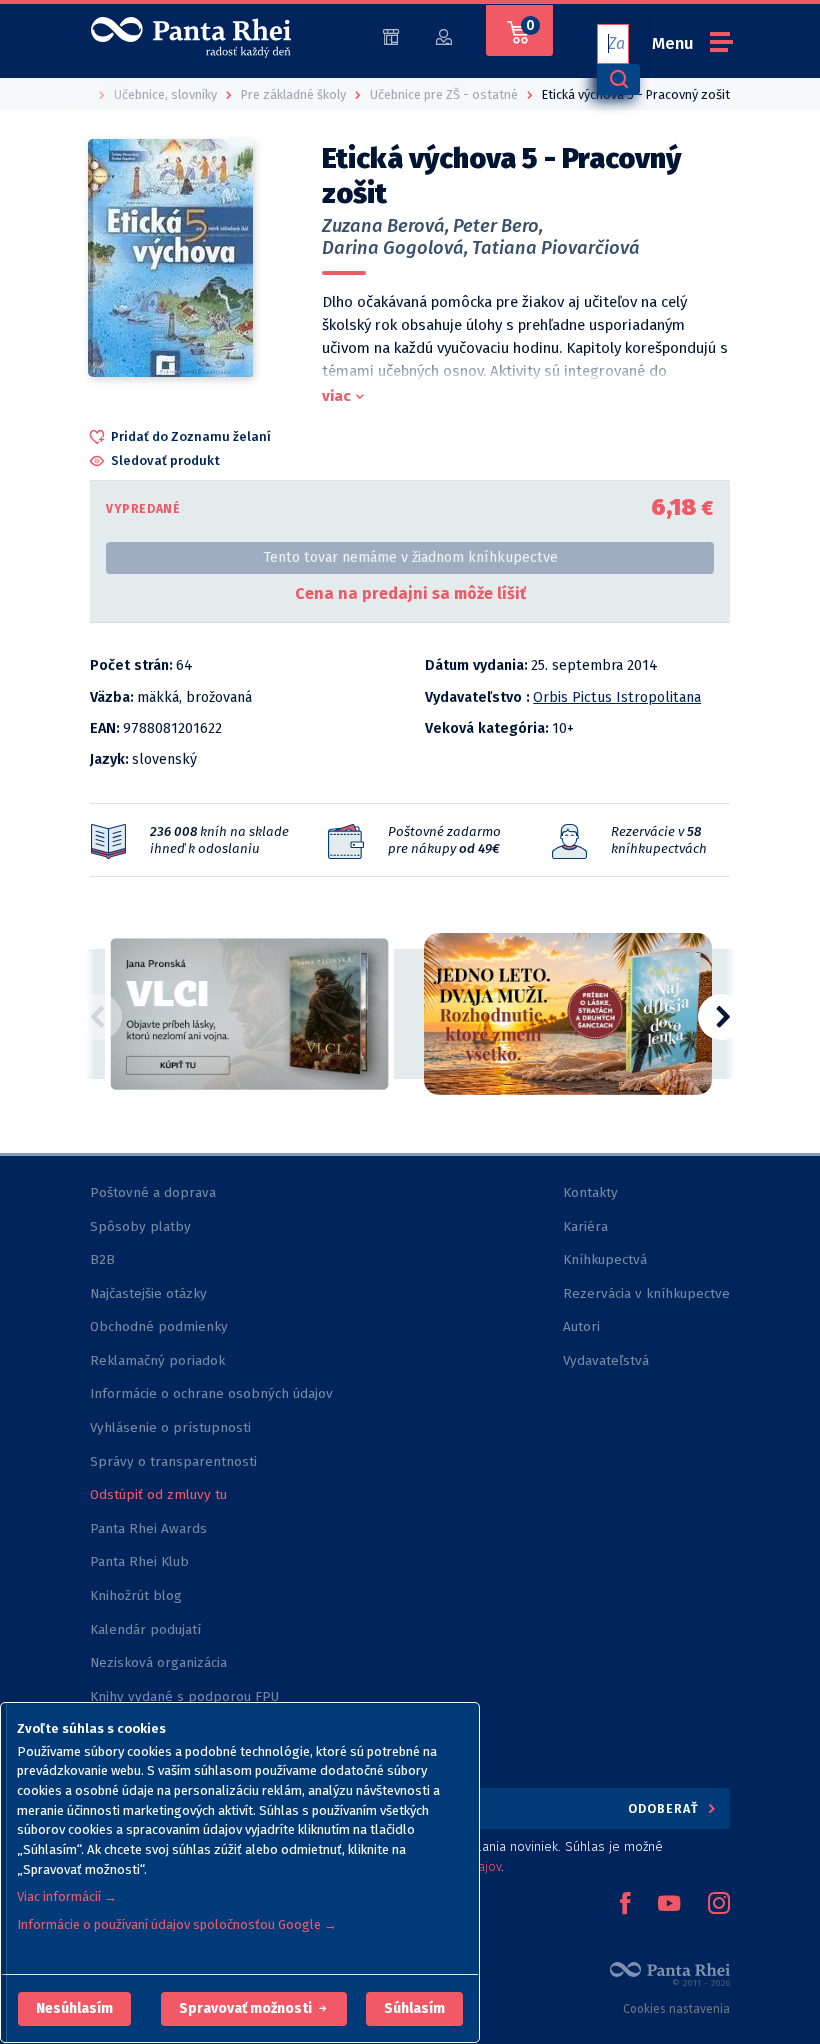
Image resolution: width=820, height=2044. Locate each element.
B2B (102, 1259)
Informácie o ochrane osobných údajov (211, 1393)
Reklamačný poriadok (157, 1360)
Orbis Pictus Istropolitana (617, 697)
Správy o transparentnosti (175, 1461)
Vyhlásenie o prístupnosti (170, 1427)
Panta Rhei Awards (148, 1528)
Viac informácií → (67, 1896)
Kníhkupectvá (605, 1259)
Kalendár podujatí (145, 1629)
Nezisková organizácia (158, 1662)
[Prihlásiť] (444, 35)
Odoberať (665, 1808)
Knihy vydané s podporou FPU (184, 1696)
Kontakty (590, 1192)
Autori (581, 1326)
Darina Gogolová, (395, 248)
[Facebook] (625, 1905)
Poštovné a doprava (153, 1192)
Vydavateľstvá (606, 1360)
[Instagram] (719, 1905)
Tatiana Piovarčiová (556, 248)
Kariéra (585, 1226)
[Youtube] (669, 1905)
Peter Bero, (498, 226)
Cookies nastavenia (676, 2009)
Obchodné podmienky (159, 1326)
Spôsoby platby (140, 1226)
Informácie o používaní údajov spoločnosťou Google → (177, 1924)
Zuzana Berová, (385, 226)
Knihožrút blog (136, 1595)
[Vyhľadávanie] (618, 79)
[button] (74, 2009)
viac (336, 396)
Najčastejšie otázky (148, 1293)
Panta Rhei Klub (139, 1561)
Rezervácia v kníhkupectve (646, 1293)
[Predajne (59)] (391, 35)
